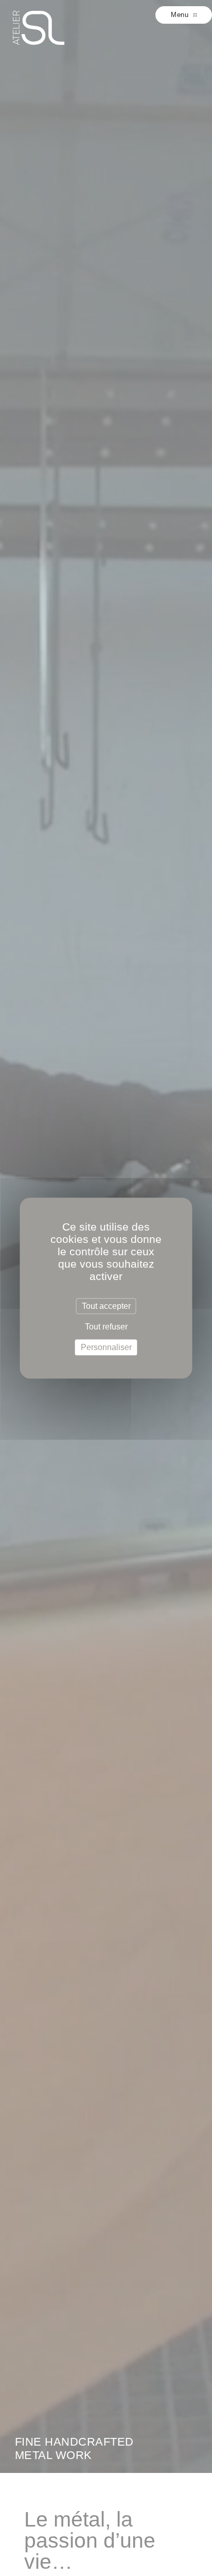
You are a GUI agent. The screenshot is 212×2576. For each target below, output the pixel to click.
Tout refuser (106, 1327)
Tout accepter (106, 1306)
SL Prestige (39, 28)
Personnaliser (106, 1347)
